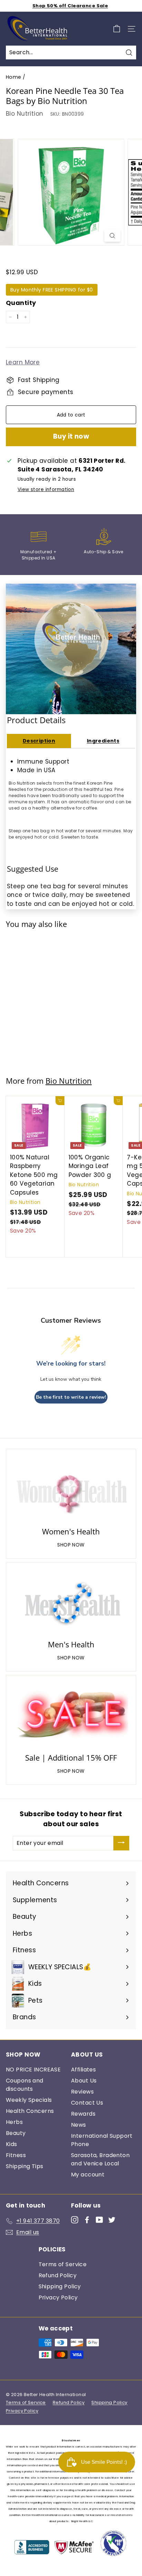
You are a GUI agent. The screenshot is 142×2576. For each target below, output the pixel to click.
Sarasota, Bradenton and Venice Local (100, 2159)
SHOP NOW (71, 1545)
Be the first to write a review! (71, 1397)
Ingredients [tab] (103, 741)
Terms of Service (63, 2264)
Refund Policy (58, 2275)
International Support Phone (102, 2140)
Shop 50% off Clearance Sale (70, 6)
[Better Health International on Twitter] (112, 2220)
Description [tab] (39, 741)
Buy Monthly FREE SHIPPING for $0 (52, 290)
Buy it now (71, 436)
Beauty (16, 2133)
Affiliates (83, 2070)
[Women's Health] (71, 1489)
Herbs (14, 2122)
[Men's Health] (71, 1602)
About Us (84, 2081)
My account (88, 2175)
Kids (12, 2144)
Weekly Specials (29, 2100)
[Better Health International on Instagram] (75, 2220)
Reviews (82, 2092)
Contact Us (87, 2103)
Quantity (21, 303)
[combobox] (71, 52)
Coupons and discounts (25, 2085)
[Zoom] (113, 236)
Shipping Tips (25, 2166)
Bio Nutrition (25, 114)
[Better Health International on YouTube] (99, 2220)
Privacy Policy (58, 2297)
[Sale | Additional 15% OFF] (71, 1715)
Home (14, 77)
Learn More (23, 362)
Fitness (16, 2155)
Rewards (83, 2114)
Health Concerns (30, 2111)
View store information (46, 490)
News (79, 2125)
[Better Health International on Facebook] (87, 2220)
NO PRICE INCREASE (33, 2070)
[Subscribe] (121, 1843)
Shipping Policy (60, 2286)
